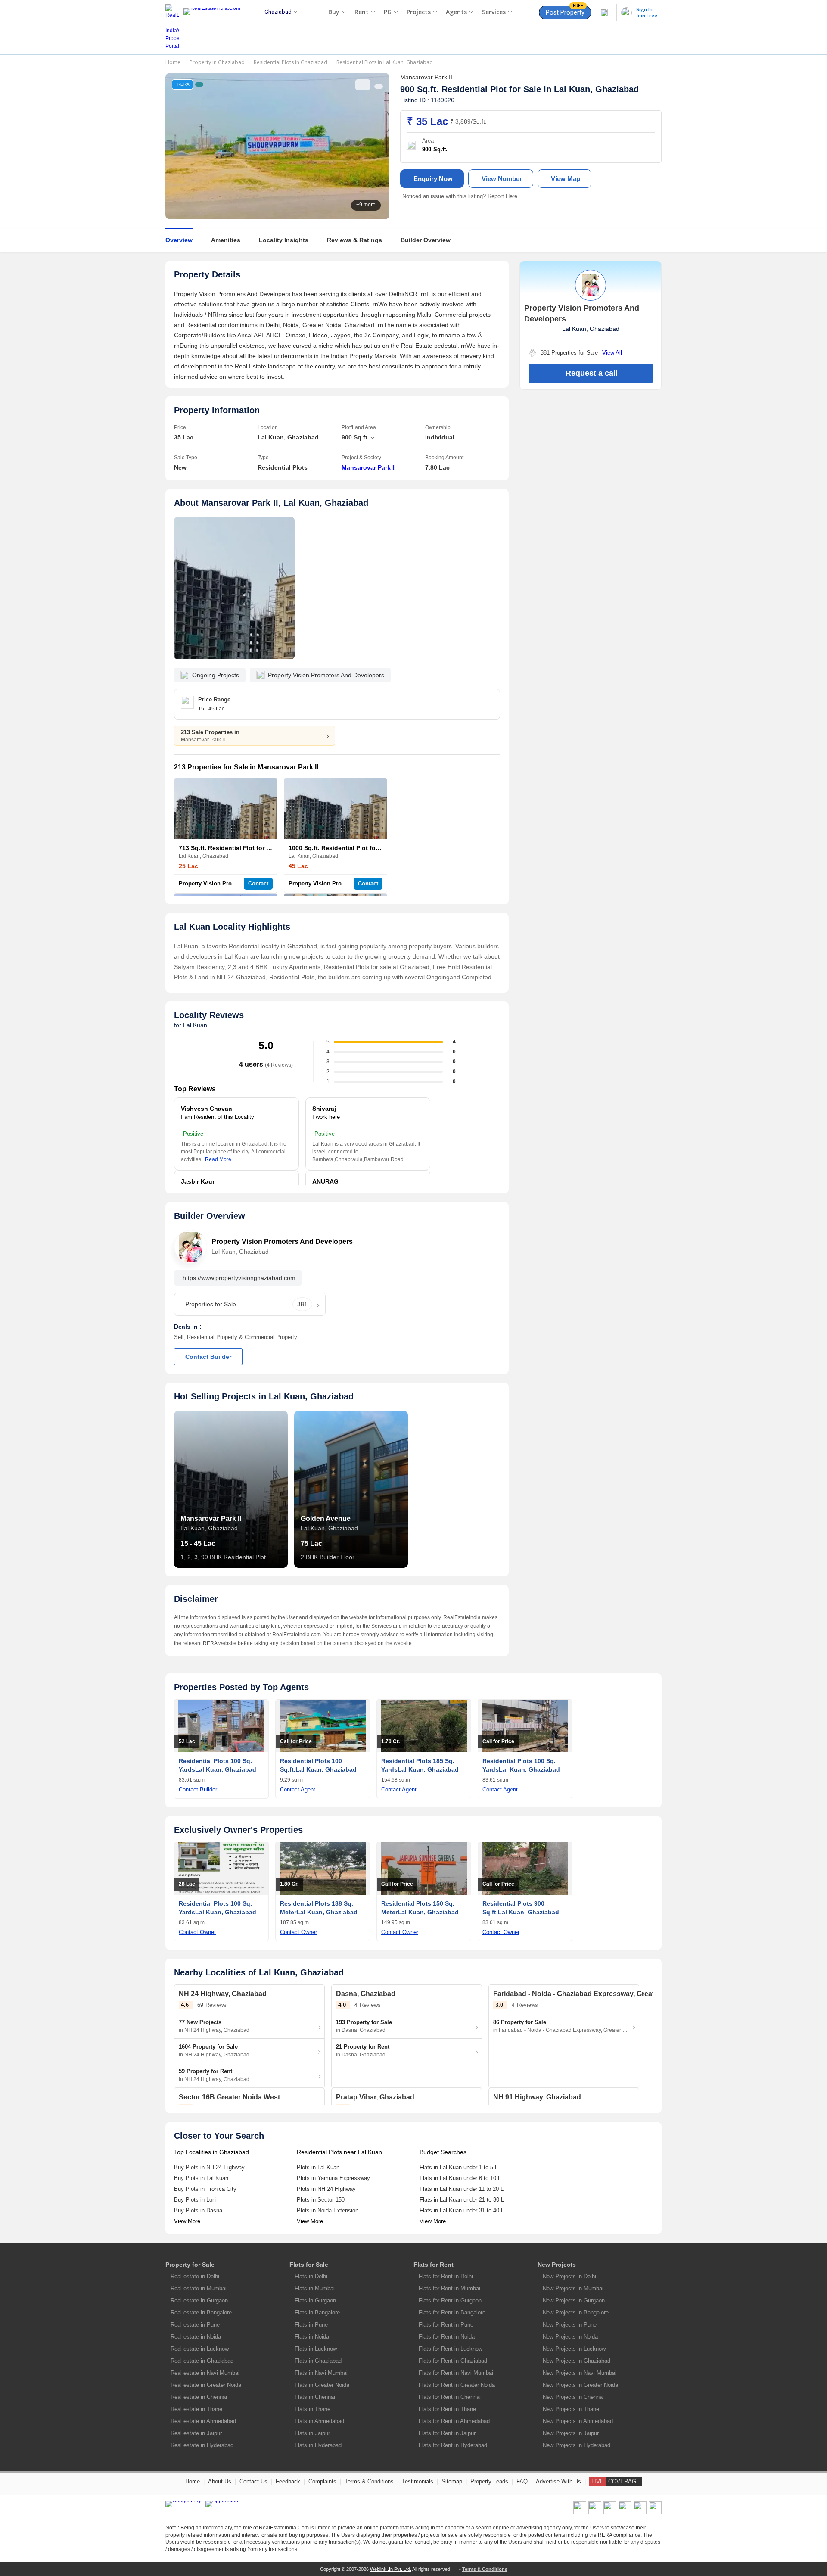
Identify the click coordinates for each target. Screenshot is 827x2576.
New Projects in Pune (570, 2325)
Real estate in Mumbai (199, 2288)
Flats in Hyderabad (318, 2445)
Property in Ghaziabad (217, 62)
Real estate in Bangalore (201, 2313)
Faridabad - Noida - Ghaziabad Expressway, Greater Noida (588, 1994)
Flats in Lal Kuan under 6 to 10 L (460, 2178)
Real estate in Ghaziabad (202, 2361)
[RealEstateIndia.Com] (215, 27)
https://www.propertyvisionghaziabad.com (239, 1278)
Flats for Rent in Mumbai (449, 2288)
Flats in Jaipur (312, 2433)
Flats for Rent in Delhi (446, 2276)
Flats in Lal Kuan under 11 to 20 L (462, 2189)
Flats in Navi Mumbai (321, 2373)
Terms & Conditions (369, 2481)
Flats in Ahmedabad (319, 2421)
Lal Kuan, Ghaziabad (596, 89)
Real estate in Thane (196, 2409)
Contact (258, 883)
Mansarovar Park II (369, 467)
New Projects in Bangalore (576, 2313)
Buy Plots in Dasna (198, 2210)
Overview (179, 240)
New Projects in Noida (570, 2337)
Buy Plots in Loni (195, 2200)
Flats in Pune (311, 2325)
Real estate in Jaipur (196, 2433)
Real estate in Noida (196, 2337)
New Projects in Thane (571, 2409)
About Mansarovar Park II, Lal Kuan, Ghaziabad (271, 503)
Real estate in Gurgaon (199, 2300)
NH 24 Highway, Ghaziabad (223, 1994)
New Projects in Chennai (573, 2397)
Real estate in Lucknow (200, 2349)
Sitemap (452, 2481)
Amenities (226, 240)
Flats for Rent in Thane (447, 2409)
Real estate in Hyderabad (202, 2445)
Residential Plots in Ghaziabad (291, 62)
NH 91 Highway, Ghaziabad (537, 2097)
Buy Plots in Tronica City (205, 2189)
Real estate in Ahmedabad (203, 2421)
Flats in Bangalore (317, 2313)
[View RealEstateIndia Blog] (595, 2513)
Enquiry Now (433, 179)
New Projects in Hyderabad (577, 2445)
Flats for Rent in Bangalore (452, 2313)
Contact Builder (208, 1357)
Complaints (322, 2481)
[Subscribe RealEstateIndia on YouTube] (640, 2513)
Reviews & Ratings (354, 240)
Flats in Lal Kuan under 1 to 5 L (459, 2167)
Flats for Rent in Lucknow (451, 2349)
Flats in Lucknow (316, 2349)
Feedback (288, 2481)
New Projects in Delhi (569, 2276)
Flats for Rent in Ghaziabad (453, 2361)
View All (612, 353)
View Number (502, 179)
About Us (220, 2481)
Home (173, 62)
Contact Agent (298, 1789)
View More (187, 2221)
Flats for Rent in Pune (446, 2325)
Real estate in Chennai (199, 2397)
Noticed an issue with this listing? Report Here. (461, 196)
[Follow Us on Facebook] (580, 2513)
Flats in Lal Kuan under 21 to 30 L (462, 2200)
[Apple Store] (223, 2504)
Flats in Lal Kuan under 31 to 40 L (462, 2210)
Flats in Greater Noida (322, 2385)
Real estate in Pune (195, 2325)
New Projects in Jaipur (571, 2433)
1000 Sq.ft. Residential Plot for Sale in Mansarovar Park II (372, 848)
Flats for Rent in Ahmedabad (454, 2421)
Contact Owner (197, 1932)
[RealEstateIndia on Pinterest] (610, 2513)
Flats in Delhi (311, 2276)
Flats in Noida (312, 2337)
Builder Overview (426, 240)
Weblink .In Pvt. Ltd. (391, 2569)
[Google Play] (183, 2504)
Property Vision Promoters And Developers (236, 883)
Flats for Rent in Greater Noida (457, 2385)
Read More (218, 1159)
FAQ (522, 2481)
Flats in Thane (312, 2409)
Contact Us (253, 2481)
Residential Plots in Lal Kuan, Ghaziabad (385, 62)
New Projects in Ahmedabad (578, 2421)
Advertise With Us (558, 2481)
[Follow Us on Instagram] (655, 2513)
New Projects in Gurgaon (574, 2300)
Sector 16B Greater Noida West (229, 2097)
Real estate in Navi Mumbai (205, 2373)
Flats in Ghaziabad (318, 2361)
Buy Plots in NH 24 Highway (209, 2167)
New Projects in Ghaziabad (577, 2361)
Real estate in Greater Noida (206, 2385)
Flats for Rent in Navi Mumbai (456, 2373)
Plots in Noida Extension (328, 2210)
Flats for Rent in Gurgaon (450, 2300)
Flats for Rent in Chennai (450, 2397)
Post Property (565, 11)
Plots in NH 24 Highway (326, 2189)
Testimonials (418, 2481)
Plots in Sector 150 (321, 2200)
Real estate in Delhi (195, 2276)
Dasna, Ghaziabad (366, 1994)
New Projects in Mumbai (573, 2288)
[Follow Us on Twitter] (625, 2513)
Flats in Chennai (315, 2397)
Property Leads (489, 2481)
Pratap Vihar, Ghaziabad (375, 2097)
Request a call (592, 373)
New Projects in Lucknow (574, 2349)
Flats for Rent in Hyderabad (453, 2445)
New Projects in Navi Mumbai (580, 2373)
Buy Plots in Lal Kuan (201, 2178)
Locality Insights (284, 240)
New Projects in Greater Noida (580, 2385)
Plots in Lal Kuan (318, 2167)
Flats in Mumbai (315, 2288)
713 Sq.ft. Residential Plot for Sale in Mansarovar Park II (260, 848)
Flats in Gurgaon (315, 2300)
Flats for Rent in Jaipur (447, 2433)
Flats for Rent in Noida (447, 2337)
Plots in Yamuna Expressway (333, 2178)
